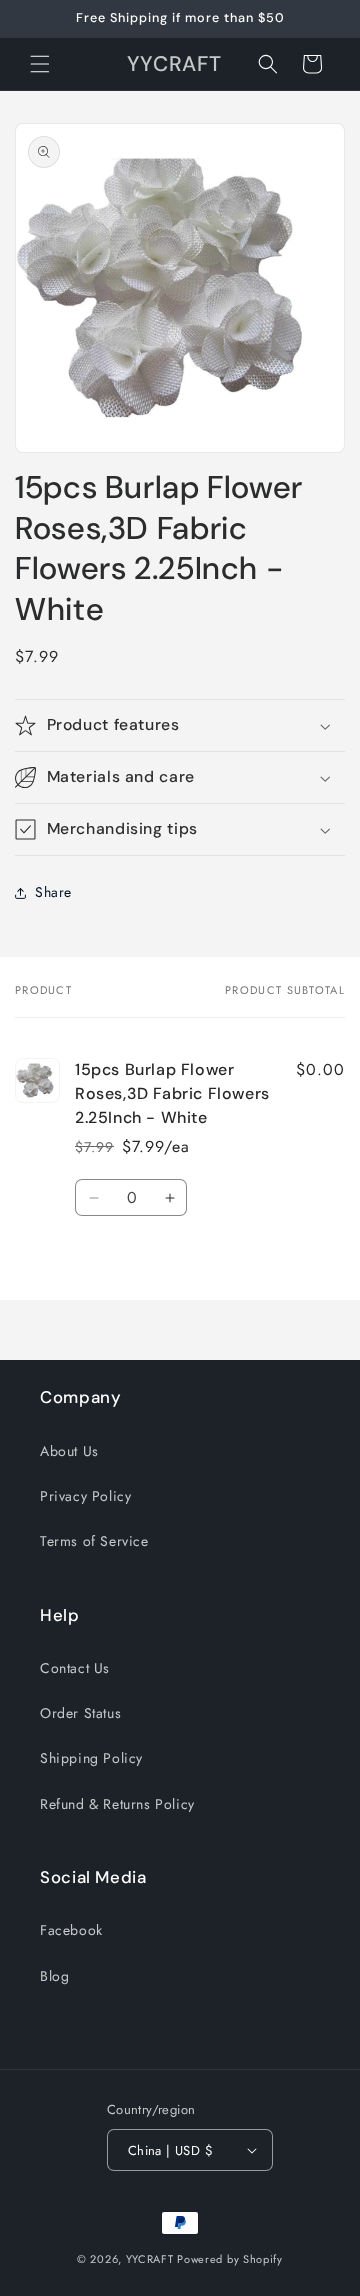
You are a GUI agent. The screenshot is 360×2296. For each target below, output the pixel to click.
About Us (69, 1451)
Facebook (71, 1930)
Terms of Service (94, 1541)
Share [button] (53, 892)
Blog (54, 1976)
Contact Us (75, 1668)
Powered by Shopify (230, 2259)
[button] (40, 64)
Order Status (80, 1713)
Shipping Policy (91, 1758)
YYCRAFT (150, 2259)
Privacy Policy (85, 1496)
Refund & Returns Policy (117, 1804)
